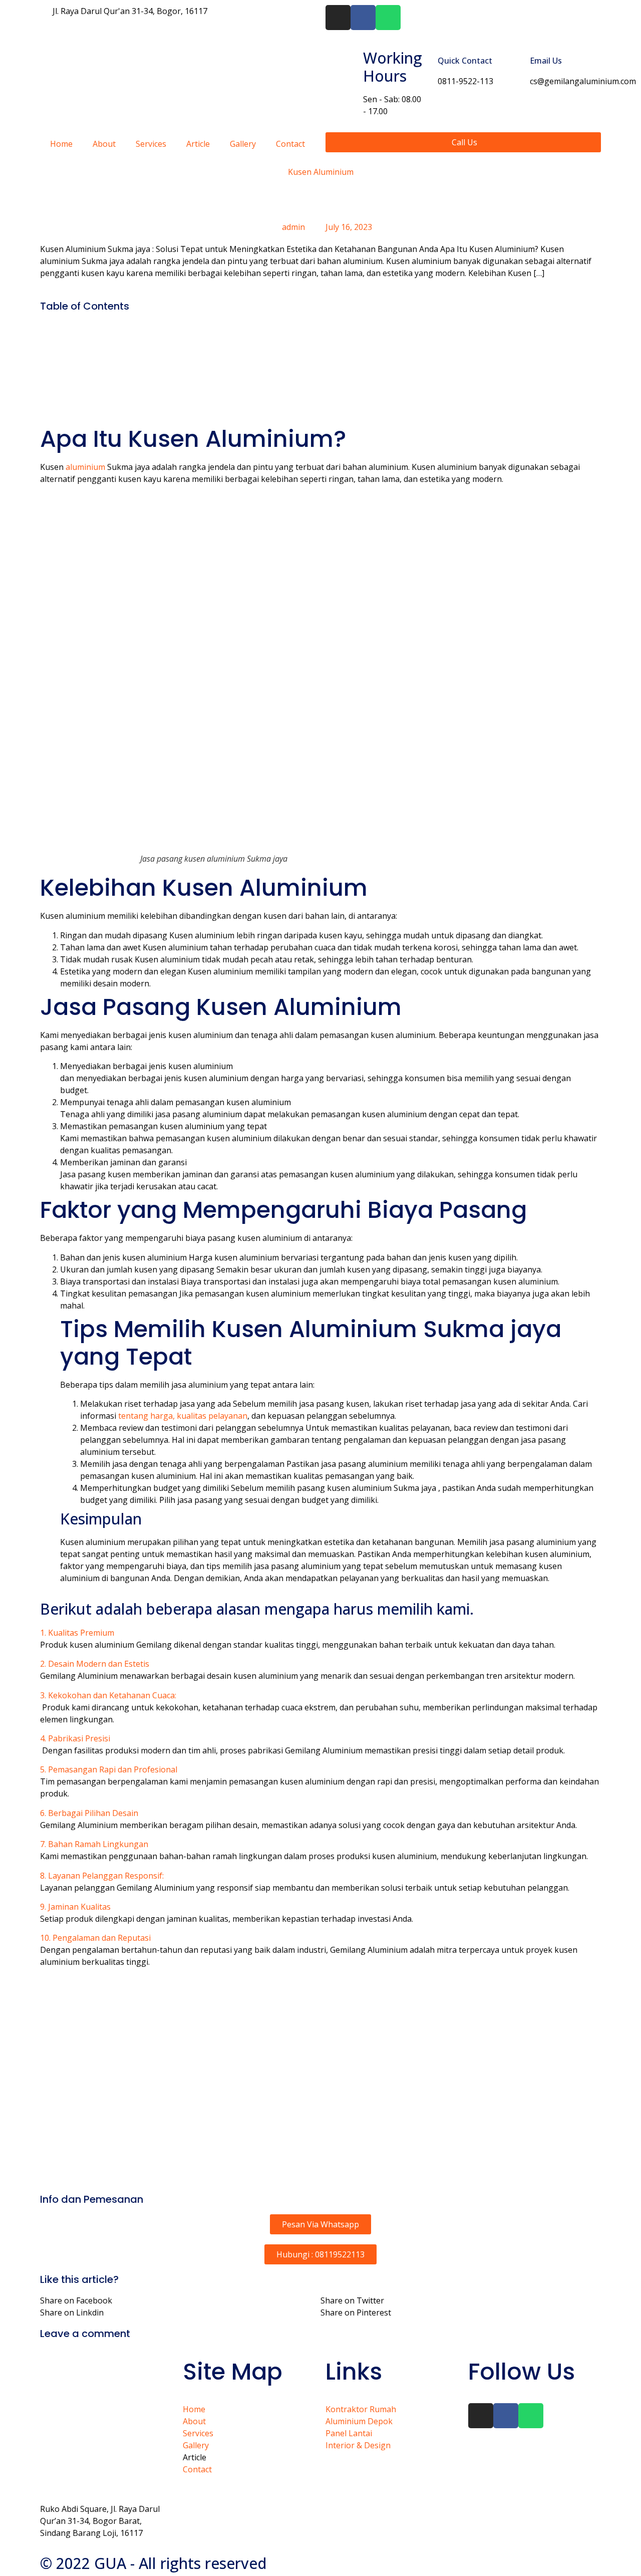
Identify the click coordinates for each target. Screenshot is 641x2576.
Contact (290, 144)
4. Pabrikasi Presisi (75, 1738)
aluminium (84, 467)
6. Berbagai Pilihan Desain (89, 1813)
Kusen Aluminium (321, 172)
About (104, 144)
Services (151, 144)
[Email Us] (518, 66)
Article (198, 144)
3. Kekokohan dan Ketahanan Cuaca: (108, 1695)
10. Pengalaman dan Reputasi (95, 1938)
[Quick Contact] (426, 66)
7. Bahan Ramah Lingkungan (94, 1844)
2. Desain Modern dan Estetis (95, 1664)
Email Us (546, 61)
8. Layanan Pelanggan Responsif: (102, 1876)
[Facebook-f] (363, 18)
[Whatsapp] (388, 18)
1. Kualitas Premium (77, 1633)
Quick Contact (465, 61)
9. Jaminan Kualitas (75, 1907)
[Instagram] (338, 18)
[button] (320, 1633)
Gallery (243, 144)
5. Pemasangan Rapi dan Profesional (109, 1769)
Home (61, 144)
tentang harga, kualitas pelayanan (183, 1416)
